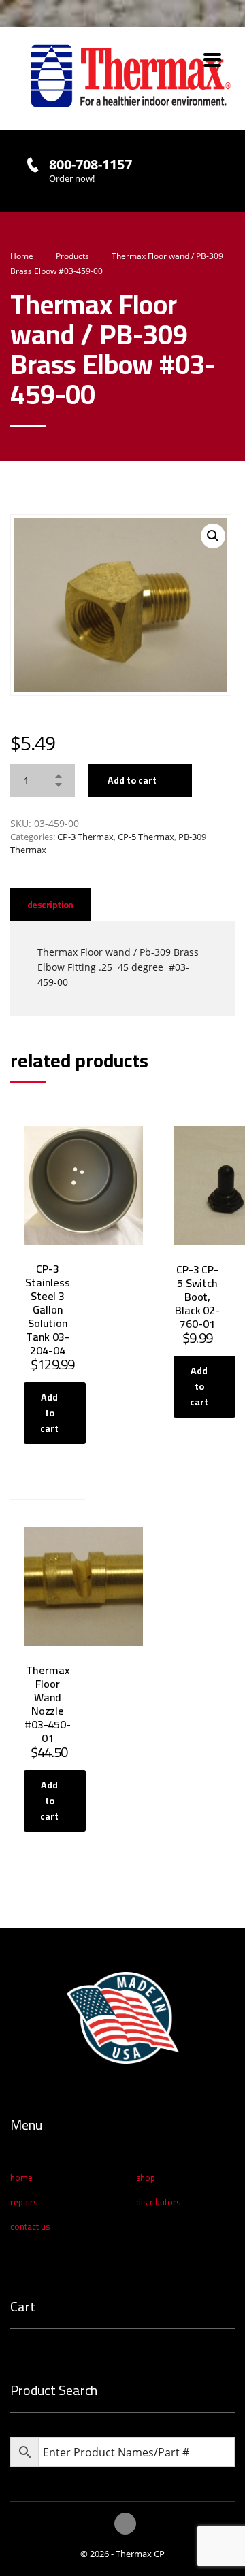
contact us (30, 2226)
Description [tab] (50, 905)
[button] (213, 536)
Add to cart (132, 780)
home (21, 2177)
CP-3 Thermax (85, 837)
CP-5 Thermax (146, 837)
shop (146, 2177)
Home (22, 256)
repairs (24, 2202)
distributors (158, 2202)
